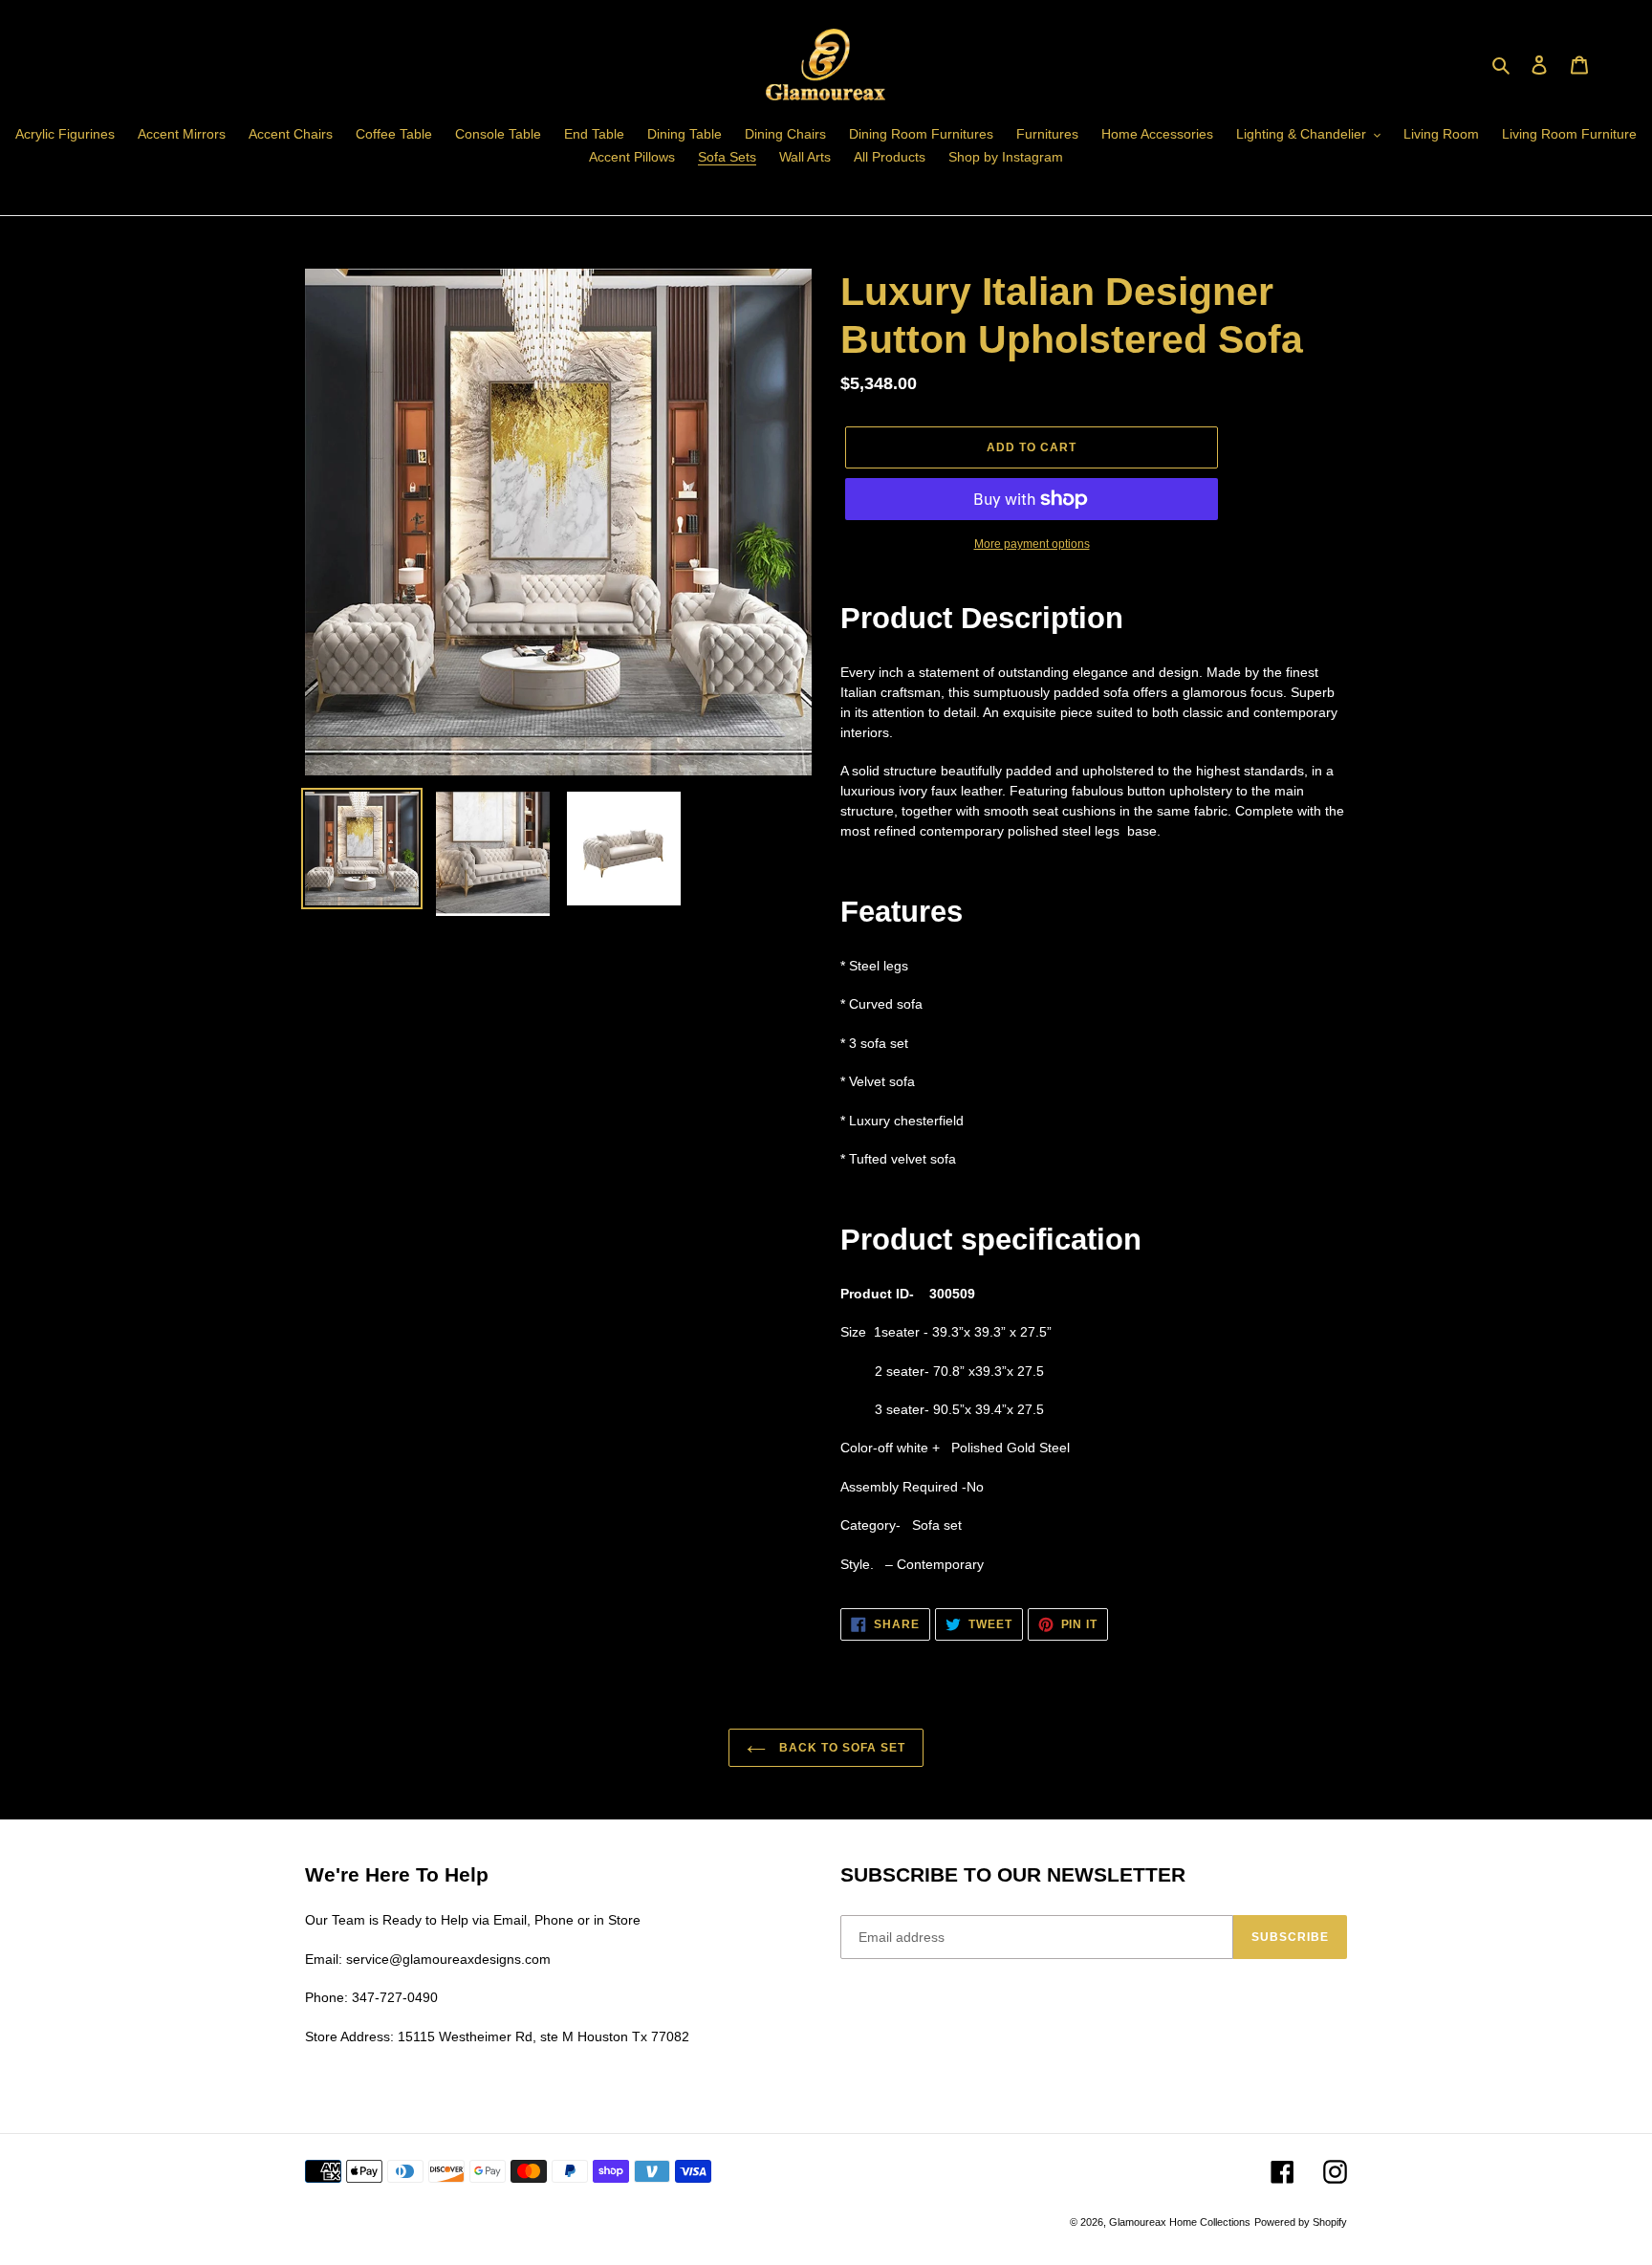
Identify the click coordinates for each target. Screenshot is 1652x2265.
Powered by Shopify (1301, 2222)
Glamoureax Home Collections (1180, 2222)
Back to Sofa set (840, 1748)
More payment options (1032, 544)
